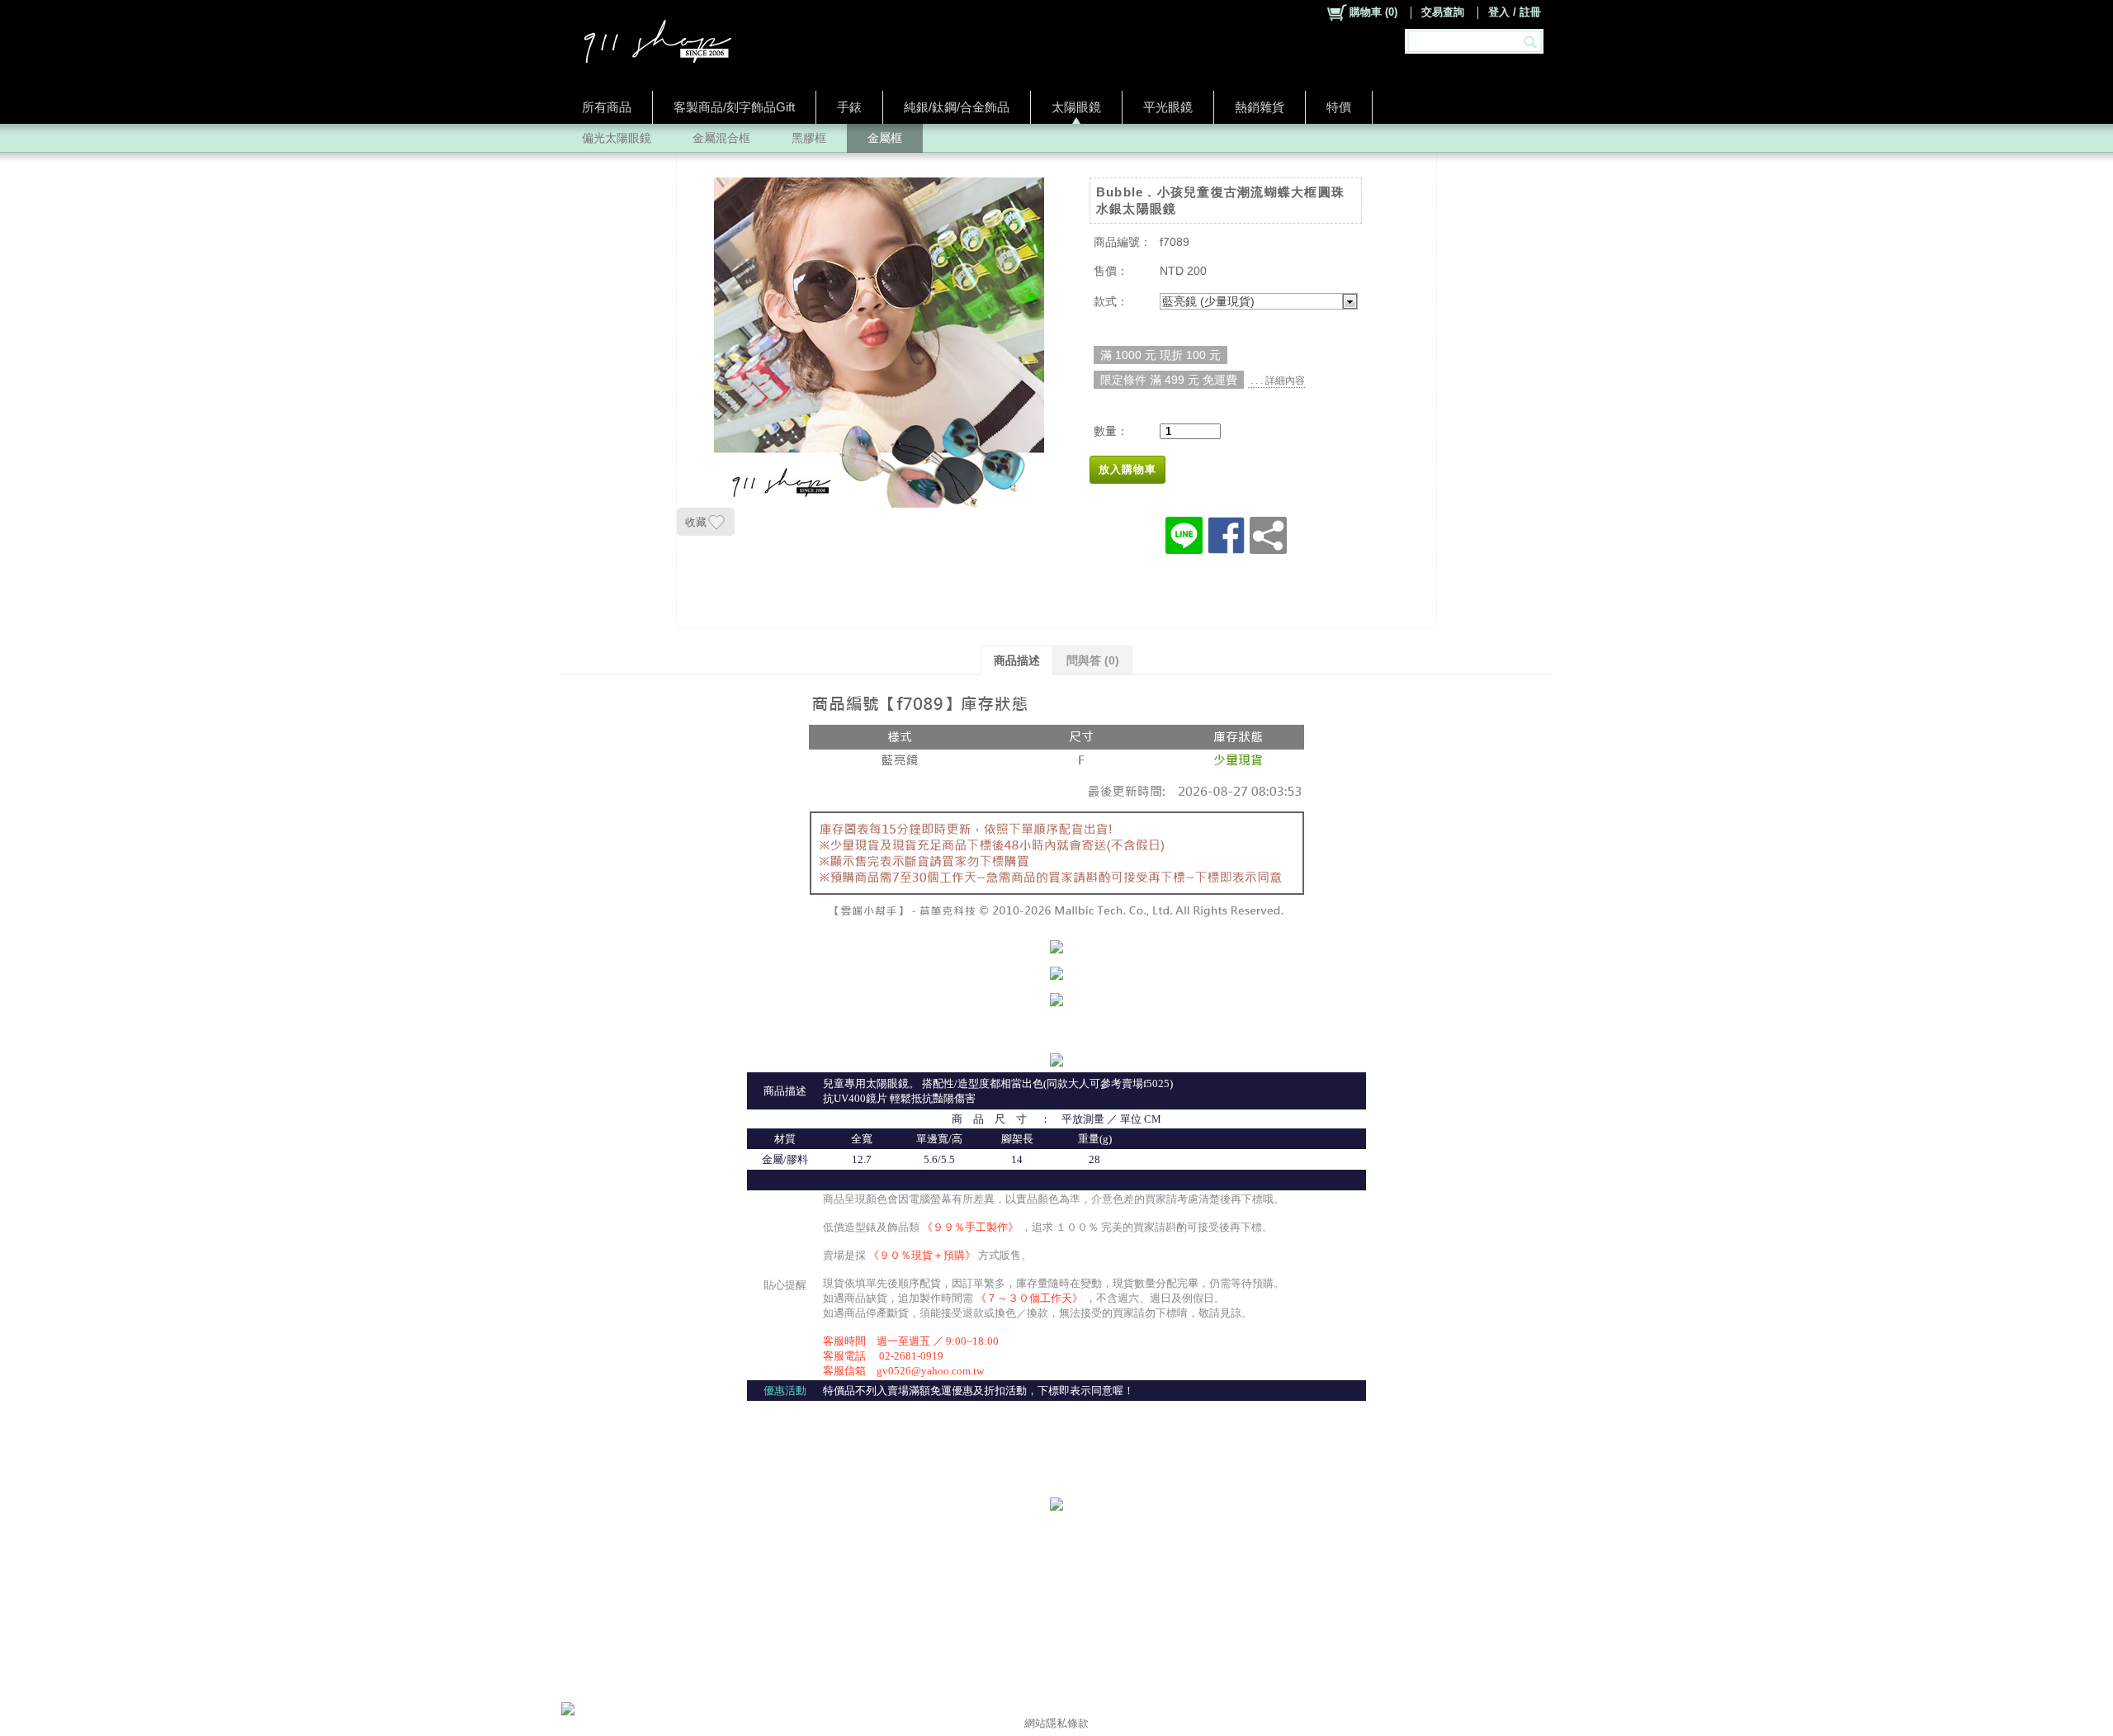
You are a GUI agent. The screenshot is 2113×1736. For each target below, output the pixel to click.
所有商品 (607, 107)
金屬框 (885, 138)
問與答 (1093, 660)
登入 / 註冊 (1515, 12)
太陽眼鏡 (1076, 107)
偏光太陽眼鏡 (617, 138)
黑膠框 (809, 138)
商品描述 (1017, 660)
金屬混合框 (721, 138)
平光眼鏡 (1168, 107)
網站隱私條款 (1056, 1723)
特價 (1339, 107)
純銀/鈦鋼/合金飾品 (957, 107)
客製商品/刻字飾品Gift (734, 107)
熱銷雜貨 (1260, 107)
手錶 (849, 107)
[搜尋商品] (1532, 41)
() (1373, 12)
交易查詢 (1443, 12)
